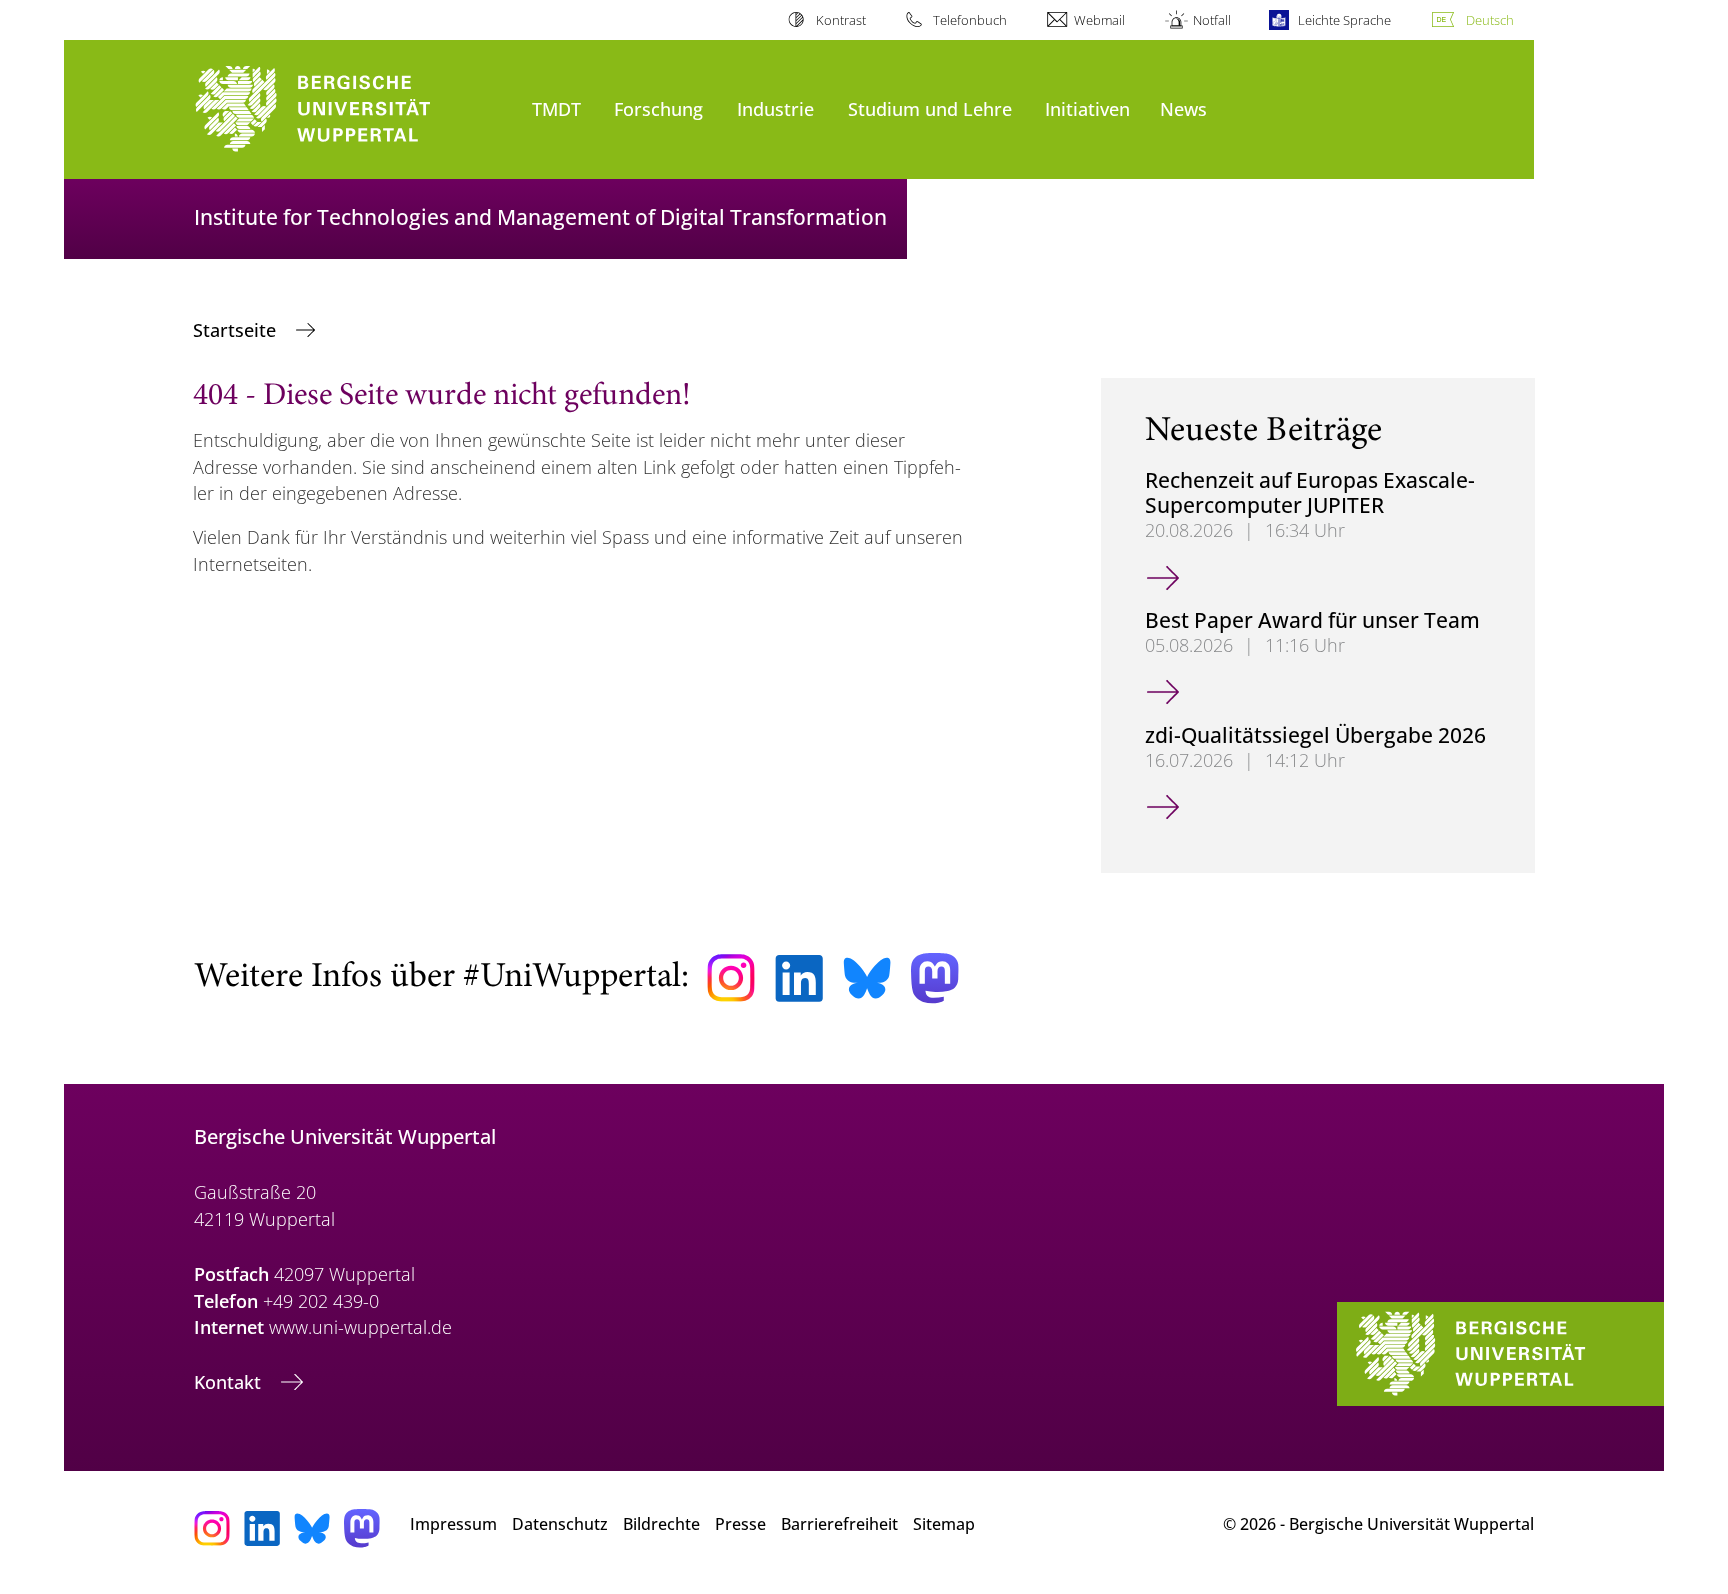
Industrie (775, 108)
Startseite (237, 330)
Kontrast (840, 20)
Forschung (658, 108)
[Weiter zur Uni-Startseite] (353, 109)
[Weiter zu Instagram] (731, 978)
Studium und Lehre (930, 108)
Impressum (453, 1524)
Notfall (1211, 20)
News (1183, 108)
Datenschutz (560, 1524)
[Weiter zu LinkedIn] (799, 978)
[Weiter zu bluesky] (867, 978)
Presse (740, 1524)
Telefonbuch (970, 20)
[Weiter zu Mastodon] (935, 978)
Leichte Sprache (1344, 20)
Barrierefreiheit (839, 1524)
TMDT (556, 108)
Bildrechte (661, 1524)
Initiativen (1087, 108)
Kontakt (230, 1382)
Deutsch (1490, 20)
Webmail (1099, 20)
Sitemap (944, 1524)
